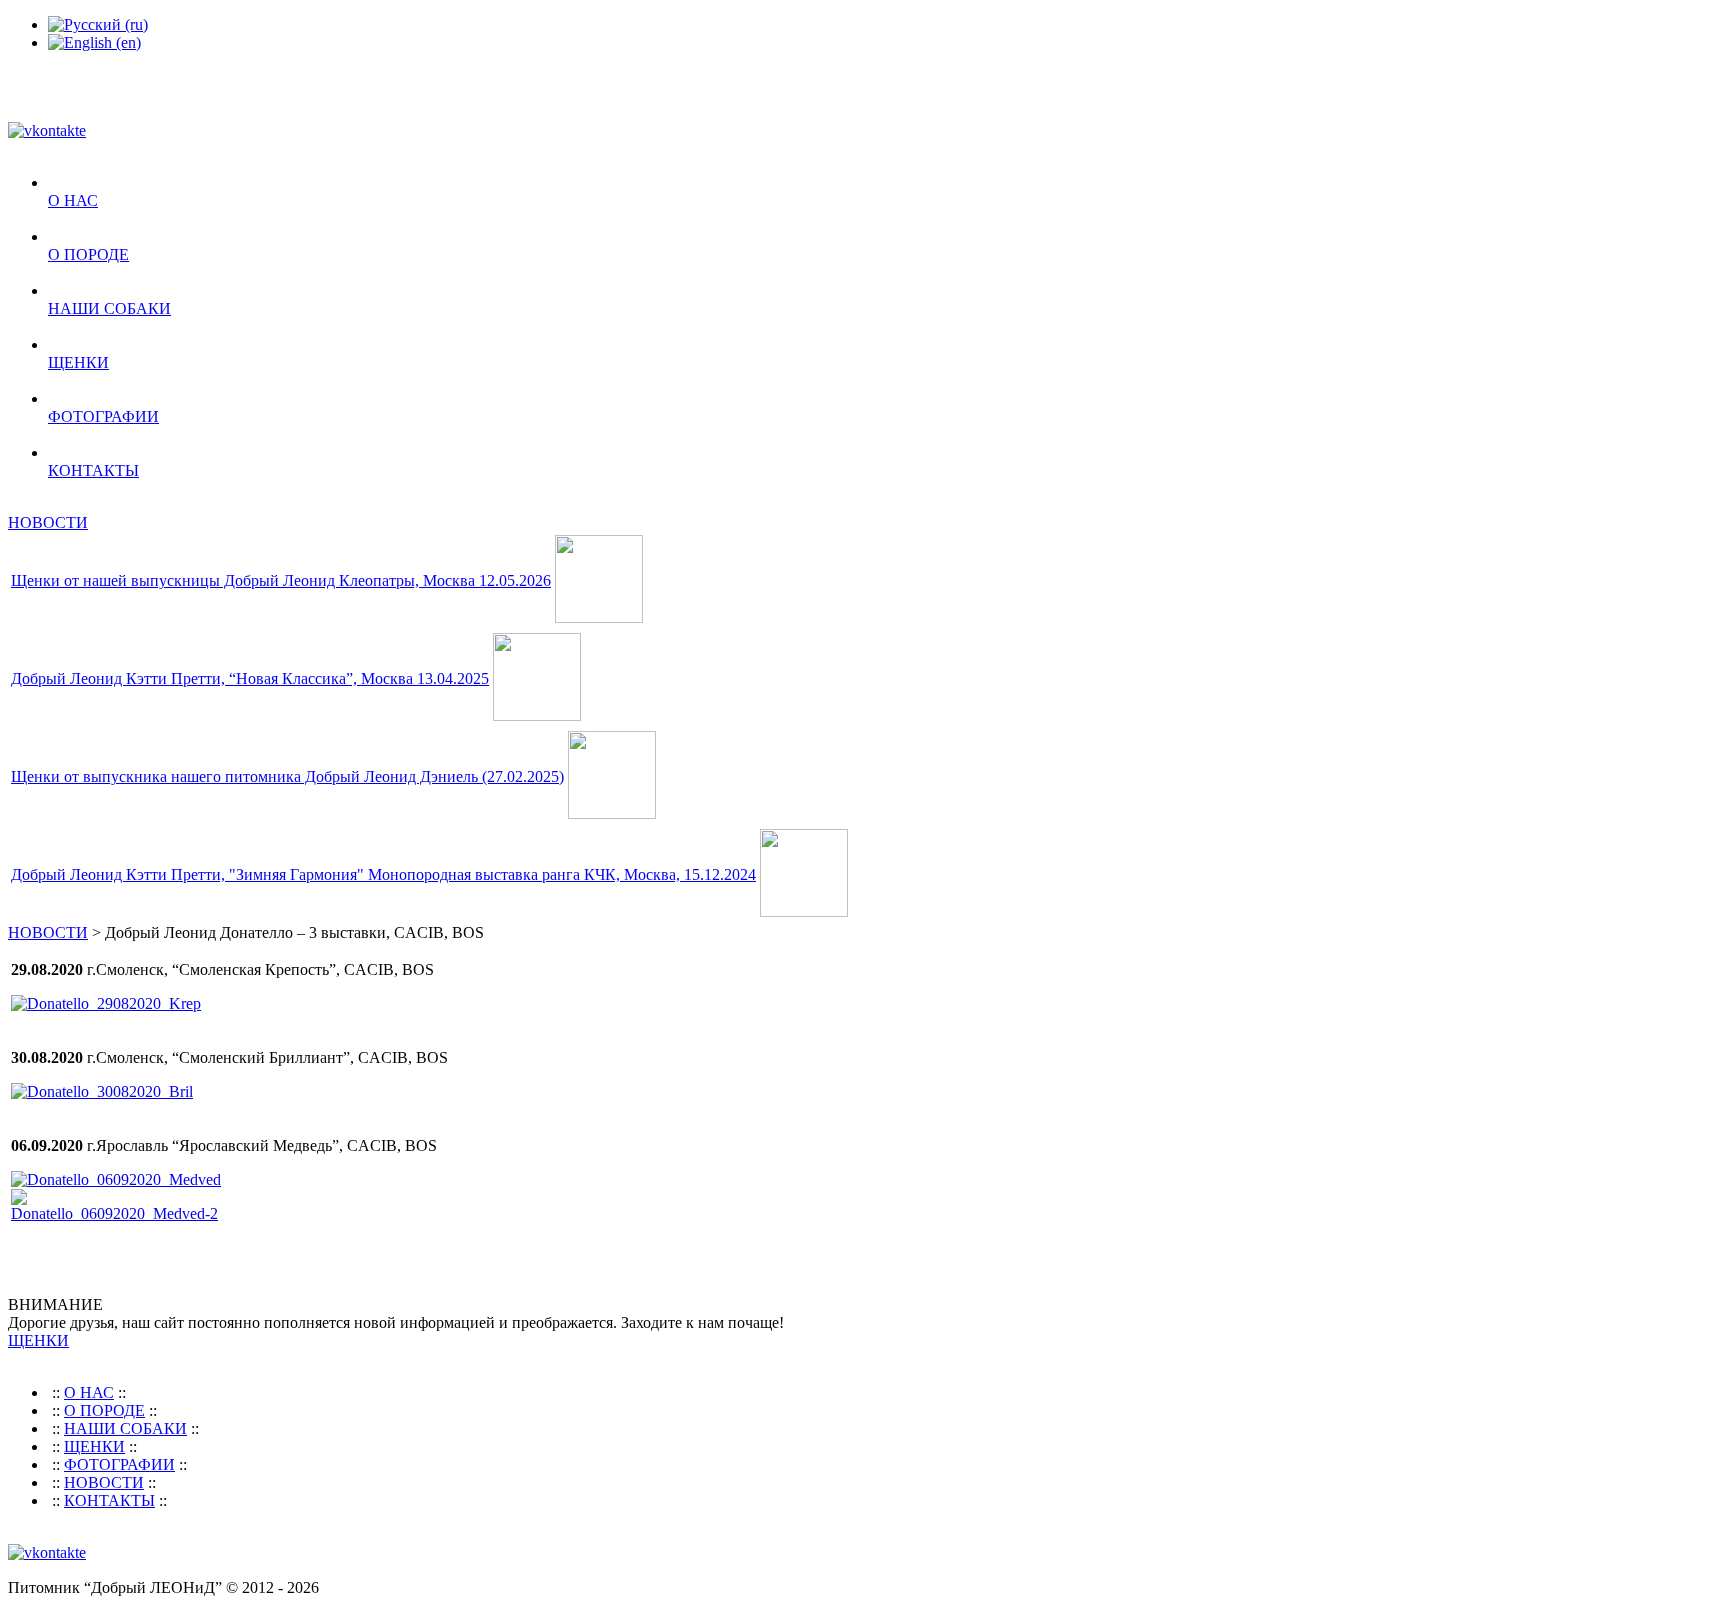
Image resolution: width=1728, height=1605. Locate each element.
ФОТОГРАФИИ (103, 416)
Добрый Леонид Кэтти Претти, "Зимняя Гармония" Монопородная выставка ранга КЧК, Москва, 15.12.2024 (383, 874)
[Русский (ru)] (98, 24)
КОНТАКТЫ (93, 470)
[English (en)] (94, 42)
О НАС (73, 200)
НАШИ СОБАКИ (109, 308)
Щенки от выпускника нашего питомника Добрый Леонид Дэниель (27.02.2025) (287, 776)
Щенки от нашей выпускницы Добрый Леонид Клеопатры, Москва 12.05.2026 (281, 580)
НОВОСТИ (48, 522)
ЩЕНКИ (78, 362)
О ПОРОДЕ (88, 254)
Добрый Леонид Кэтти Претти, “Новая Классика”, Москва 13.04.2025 (250, 678)
